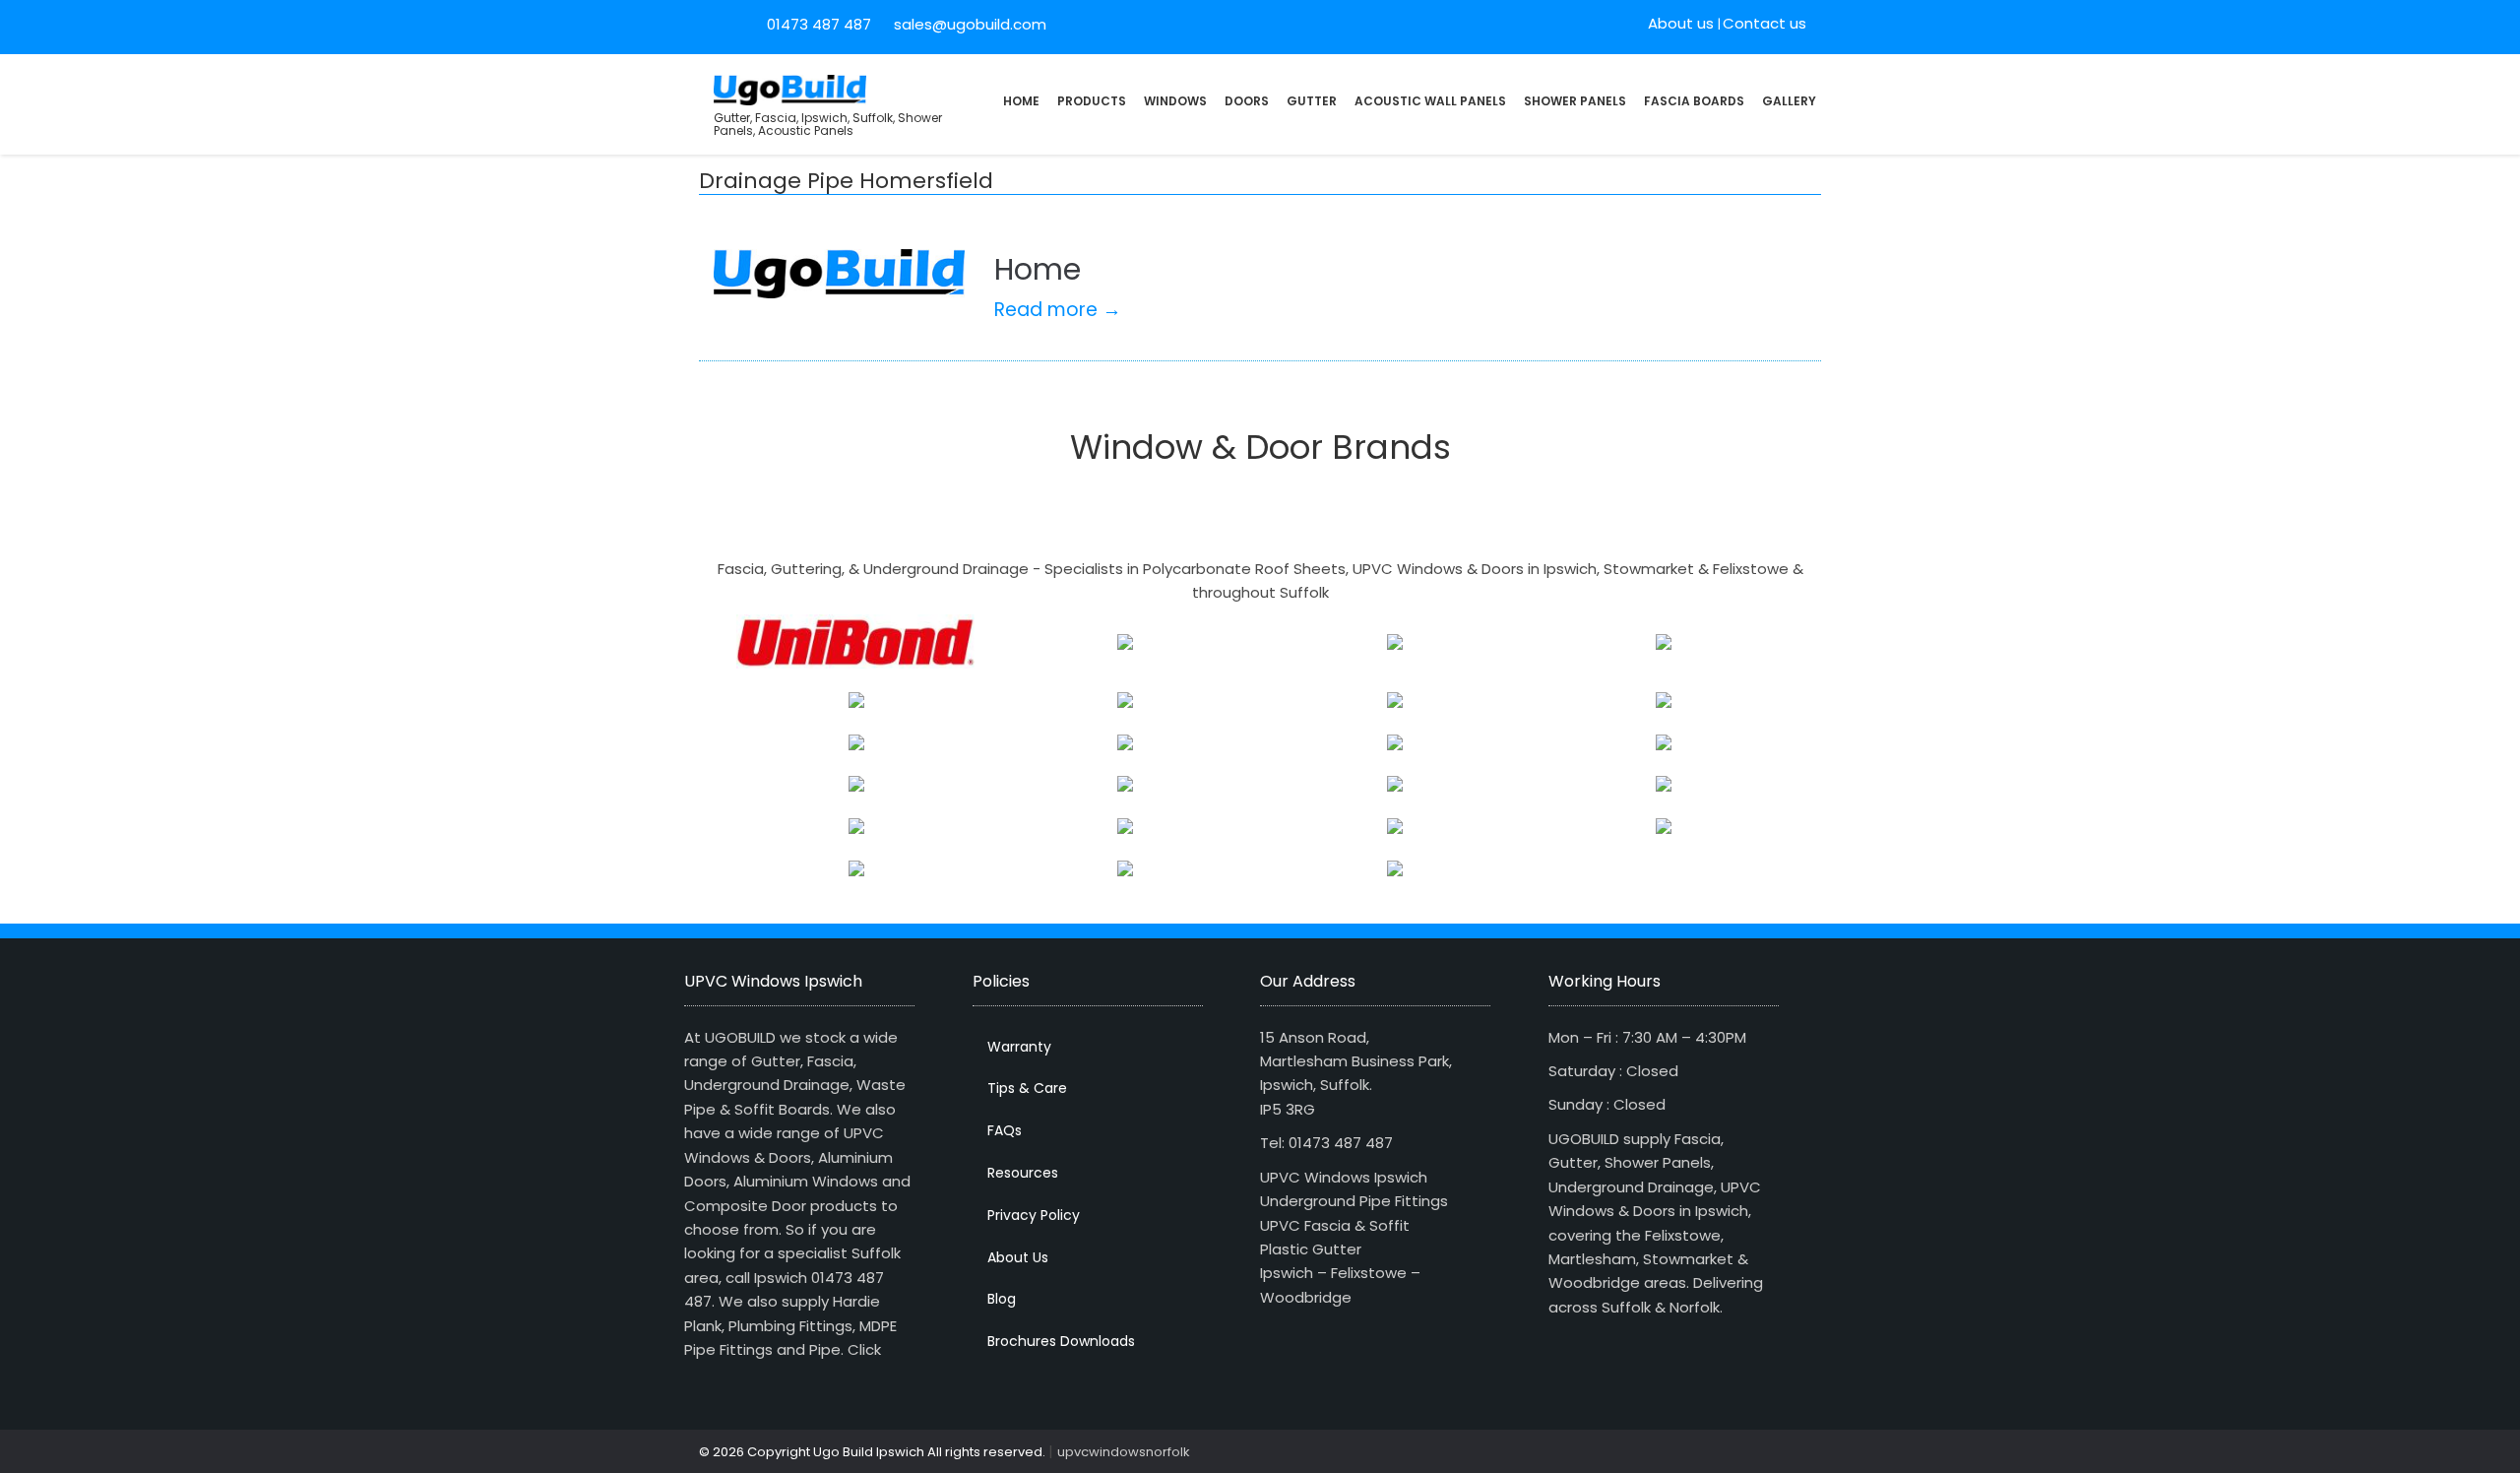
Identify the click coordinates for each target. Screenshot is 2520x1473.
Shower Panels (1575, 101)
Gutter (1312, 101)
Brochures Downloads (1061, 1341)
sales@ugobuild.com (968, 24)
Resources (1023, 1173)
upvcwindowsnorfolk (1124, 1452)
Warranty (1019, 1047)
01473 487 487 (819, 24)
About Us (1018, 1257)
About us (1681, 23)
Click (864, 1349)
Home (1021, 101)
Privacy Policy (1034, 1215)
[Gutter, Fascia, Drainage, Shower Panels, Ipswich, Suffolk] (790, 88)
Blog (1002, 1299)
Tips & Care (1027, 1088)
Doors (1247, 101)
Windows (1175, 101)
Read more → (1058, 310)
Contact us (1764, 23)
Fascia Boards (1694, 101)
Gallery (1789, 101)
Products (1092, 101)
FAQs (1005, 1130)
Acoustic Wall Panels (1430, 101)
